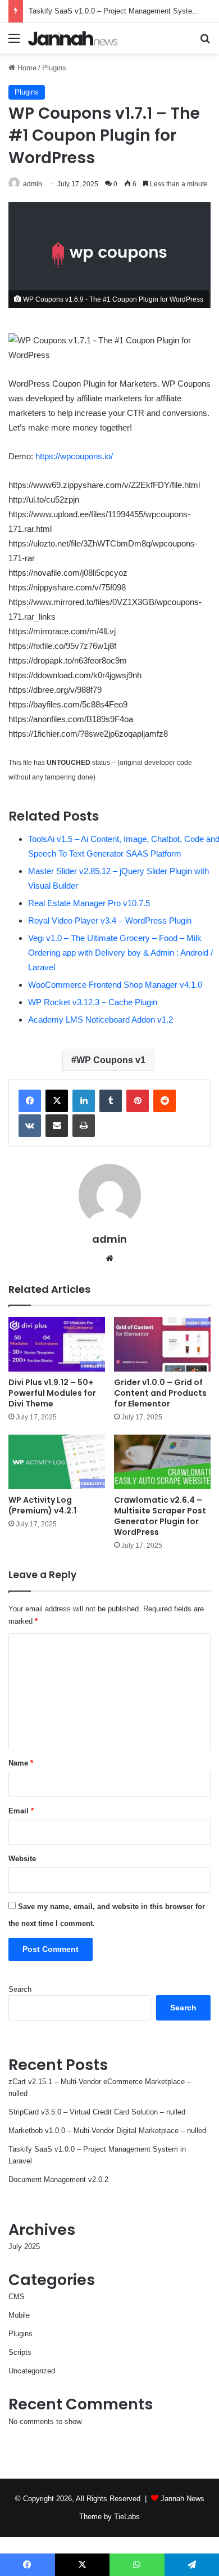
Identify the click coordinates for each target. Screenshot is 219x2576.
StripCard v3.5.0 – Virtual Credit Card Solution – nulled (97, 2112)
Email (21, 1811)
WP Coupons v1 (111, 1060)
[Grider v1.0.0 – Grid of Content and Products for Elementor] (162, 1344)
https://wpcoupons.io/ (74, 456)
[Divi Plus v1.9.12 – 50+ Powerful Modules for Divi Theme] (57, 1344)
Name (21, 1763)
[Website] (109, 1258)
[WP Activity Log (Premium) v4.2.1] (57, 1462)
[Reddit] (165, 1101)
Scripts (20, 2352)
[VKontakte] (30, 1126)
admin (33, 184)
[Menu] (14, 42)
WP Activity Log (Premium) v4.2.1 (42, 1505)
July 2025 (24, 2246)
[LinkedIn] (84, 1101)
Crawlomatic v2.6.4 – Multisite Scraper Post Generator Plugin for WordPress (160, 1516)
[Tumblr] (111, 1101)
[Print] (84, 1126)
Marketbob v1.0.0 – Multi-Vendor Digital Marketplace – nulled (107, 2131)
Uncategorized (32, 2371)
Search (20, 1989)
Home (26, 68)
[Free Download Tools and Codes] (73, 38)
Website (22, 1859)
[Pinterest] (138, 1101)
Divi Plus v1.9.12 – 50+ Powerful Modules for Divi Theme (52, 1393)
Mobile (19, 2315)
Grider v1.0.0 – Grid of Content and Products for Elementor (160, 1393)
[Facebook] (30, 1101)
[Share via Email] (57, 1126)
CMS (17, 2297)
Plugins (54, 68)
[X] (57, 1101)
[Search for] (205, 42)
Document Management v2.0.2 (58, 2179)
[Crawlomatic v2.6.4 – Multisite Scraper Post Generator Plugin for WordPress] (162, 1462)
